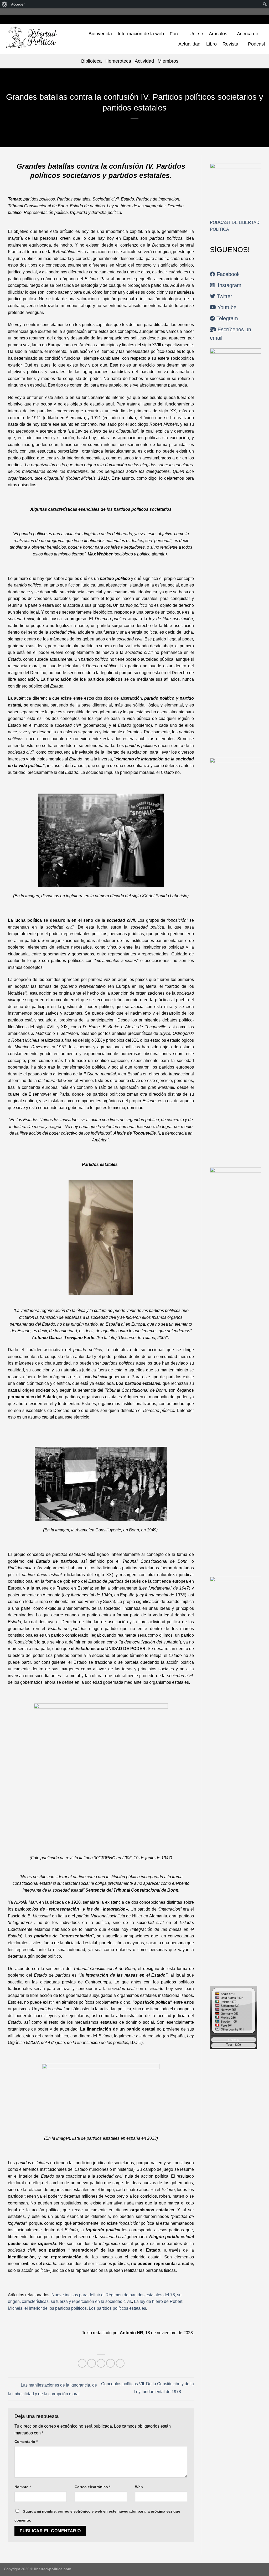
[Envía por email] (101, 2363)
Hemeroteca (118, 61)
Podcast (257, 44)
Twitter (224, 296)
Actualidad (189, 44)
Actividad (144, 61)
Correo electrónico (92, 2487)
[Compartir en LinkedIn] (120, 2363)
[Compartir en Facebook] (82, 2363)
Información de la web (141, 34)
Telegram (226, 318)
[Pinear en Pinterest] (110, 2363)
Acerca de (248, 34)
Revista (230, 44)
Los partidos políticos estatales (117, 2308)
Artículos (218, 34)
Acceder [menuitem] (18, 4)
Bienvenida (100, 34)
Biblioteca (91, 61)
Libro (211, 44)
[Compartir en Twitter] (92, 2363)
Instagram (228, 285)
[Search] (185, 61)
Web (139, 2487)
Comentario (26, 2442)
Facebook (227, 274)
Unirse (196, 34)
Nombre (23, 2487)
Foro (175, 34)
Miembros (168, 61)
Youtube (226, 307)
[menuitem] (5, 4)
